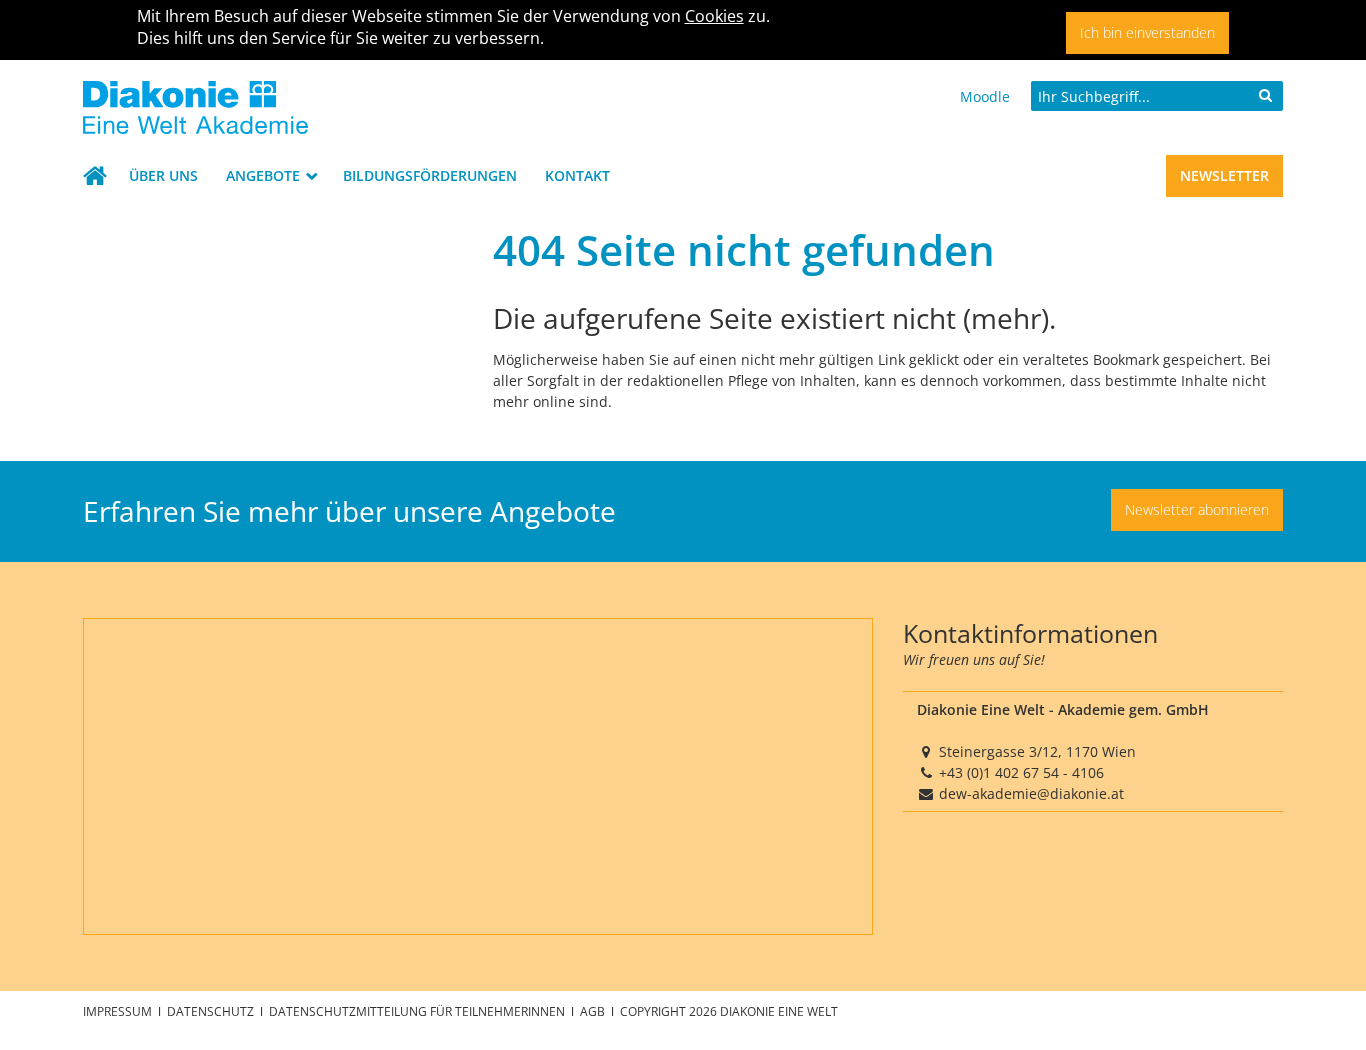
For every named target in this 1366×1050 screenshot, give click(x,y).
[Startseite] (273, 107)
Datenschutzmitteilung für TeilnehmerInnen (418, 1011)
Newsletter (1224, 175)
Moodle (985, 96)
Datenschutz (212, 1011)
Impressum (119, 1011)
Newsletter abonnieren (1197, 509)
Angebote (265, 175)
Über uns (163, 175)
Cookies (714, 16)
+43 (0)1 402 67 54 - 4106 (1021, 772)
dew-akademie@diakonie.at (1031, 793)
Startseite (99, 176)
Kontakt (577, 175)
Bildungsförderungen (430, 175)
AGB (594, 1011)
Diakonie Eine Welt (779, 1011)
